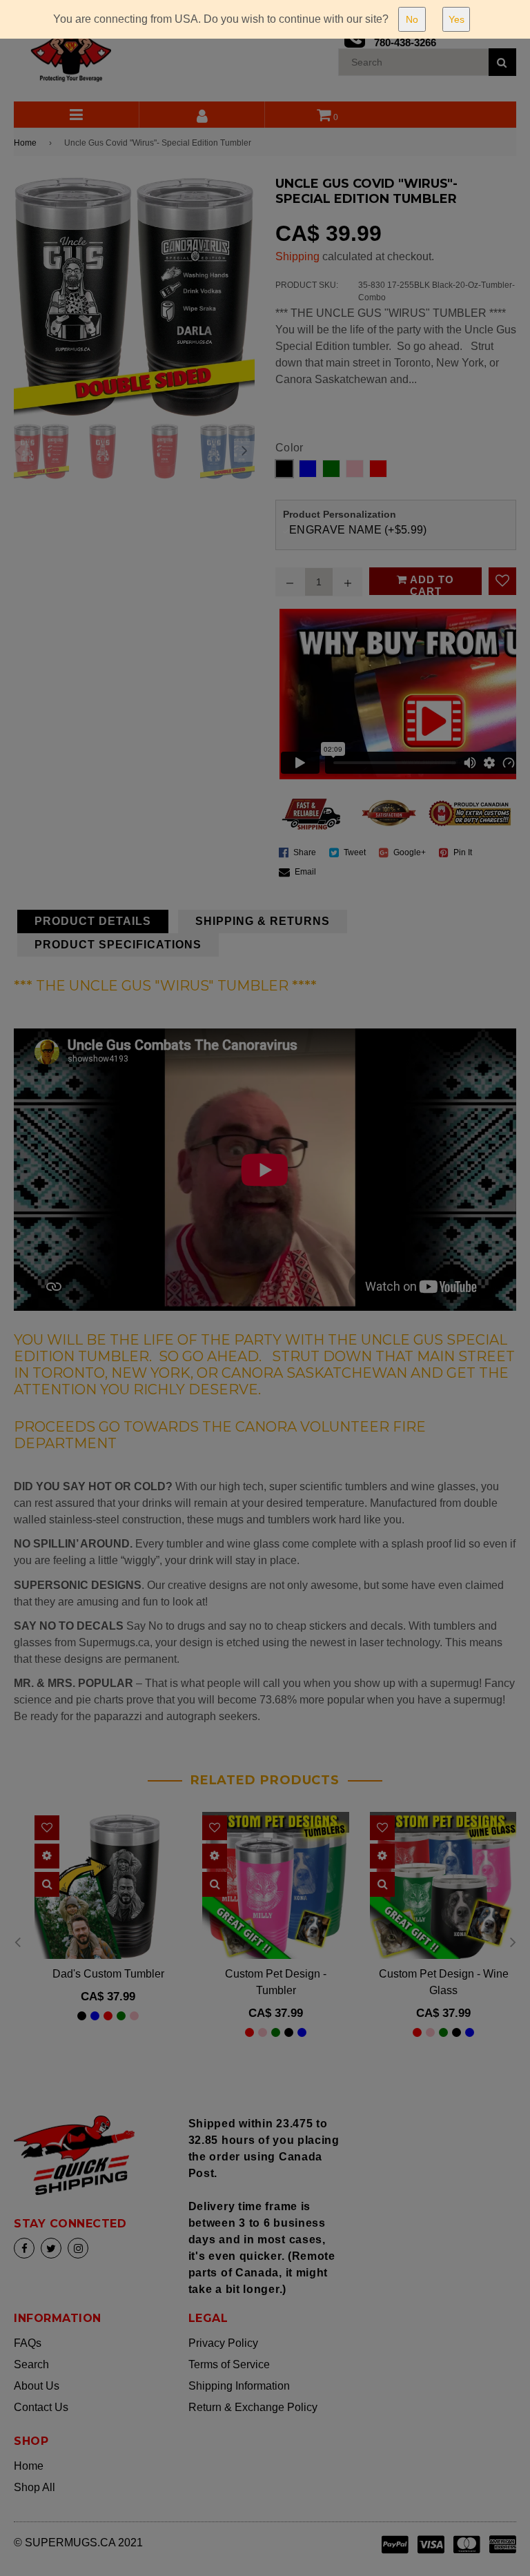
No (412, 19)
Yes (457, 19)
